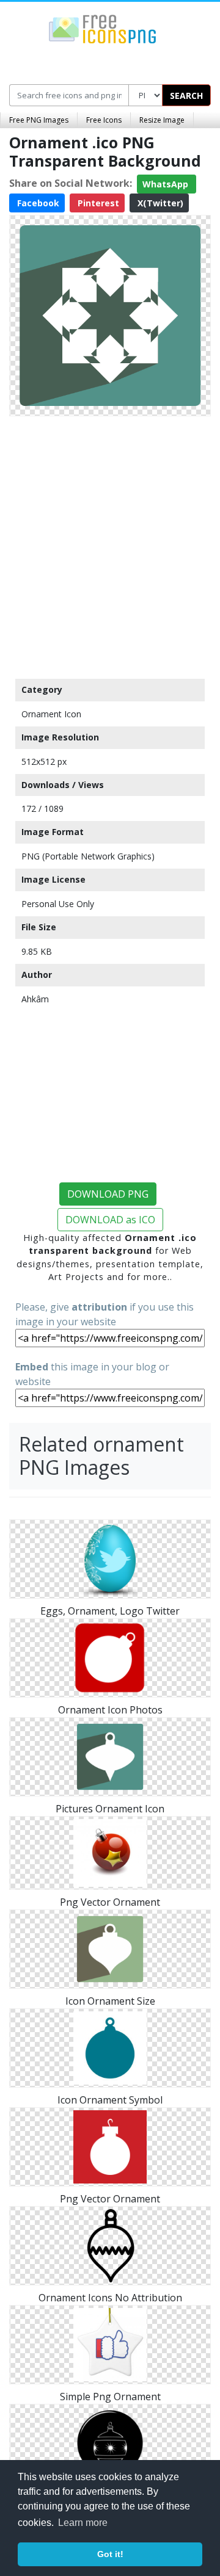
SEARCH (186, 96)
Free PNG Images (39, 120)
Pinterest (97, 203)
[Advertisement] (110, 545)
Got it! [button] (110, 2554)
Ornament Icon (51, 714)
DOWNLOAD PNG (108, 1194)
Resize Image (162, 120)
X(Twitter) (159, 203)
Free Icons (104, 120)
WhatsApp (167, 184)
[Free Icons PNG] (103, 28)
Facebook (37, 203)
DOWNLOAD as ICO (110, 1220)
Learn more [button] (83, 2523)
